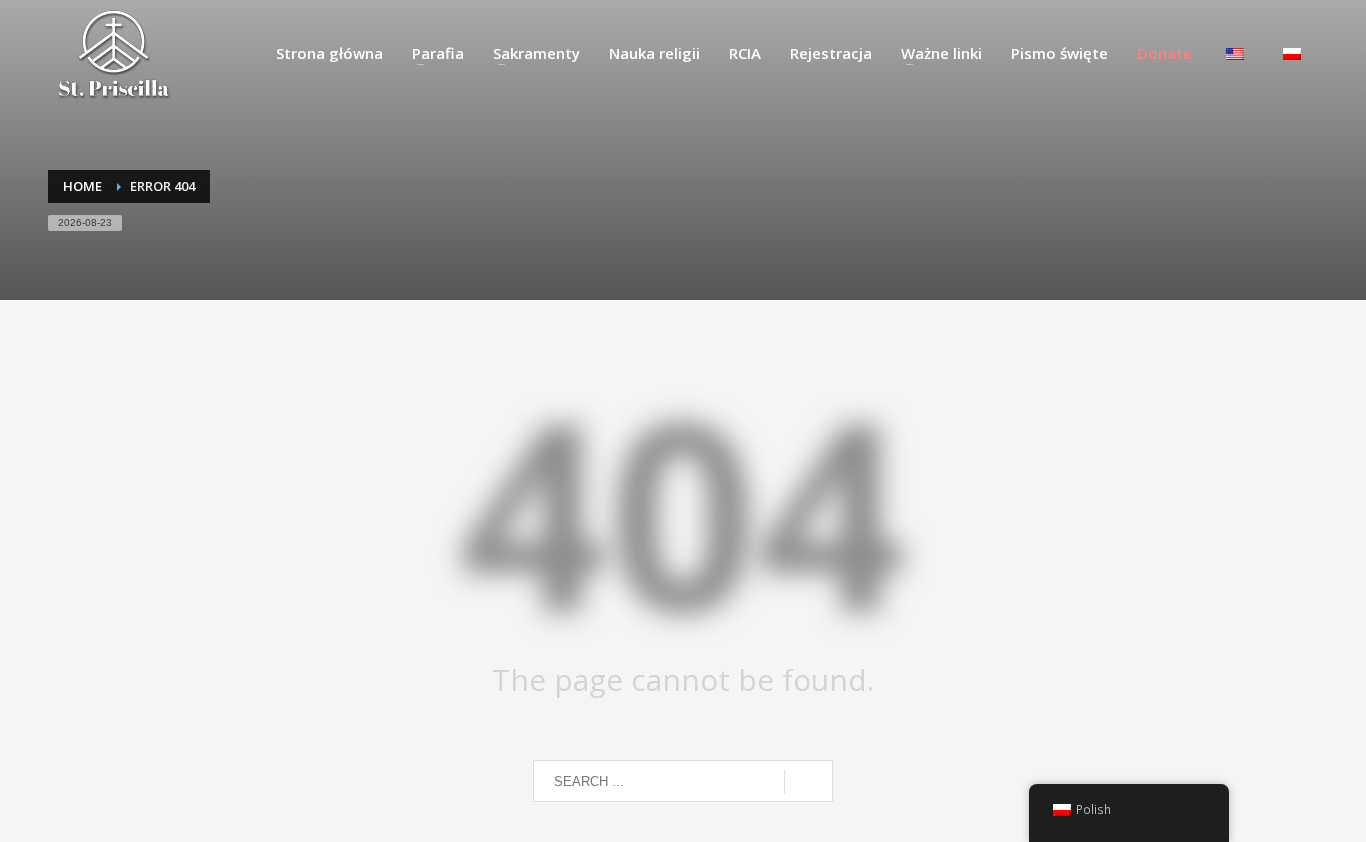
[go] (808, 782)
